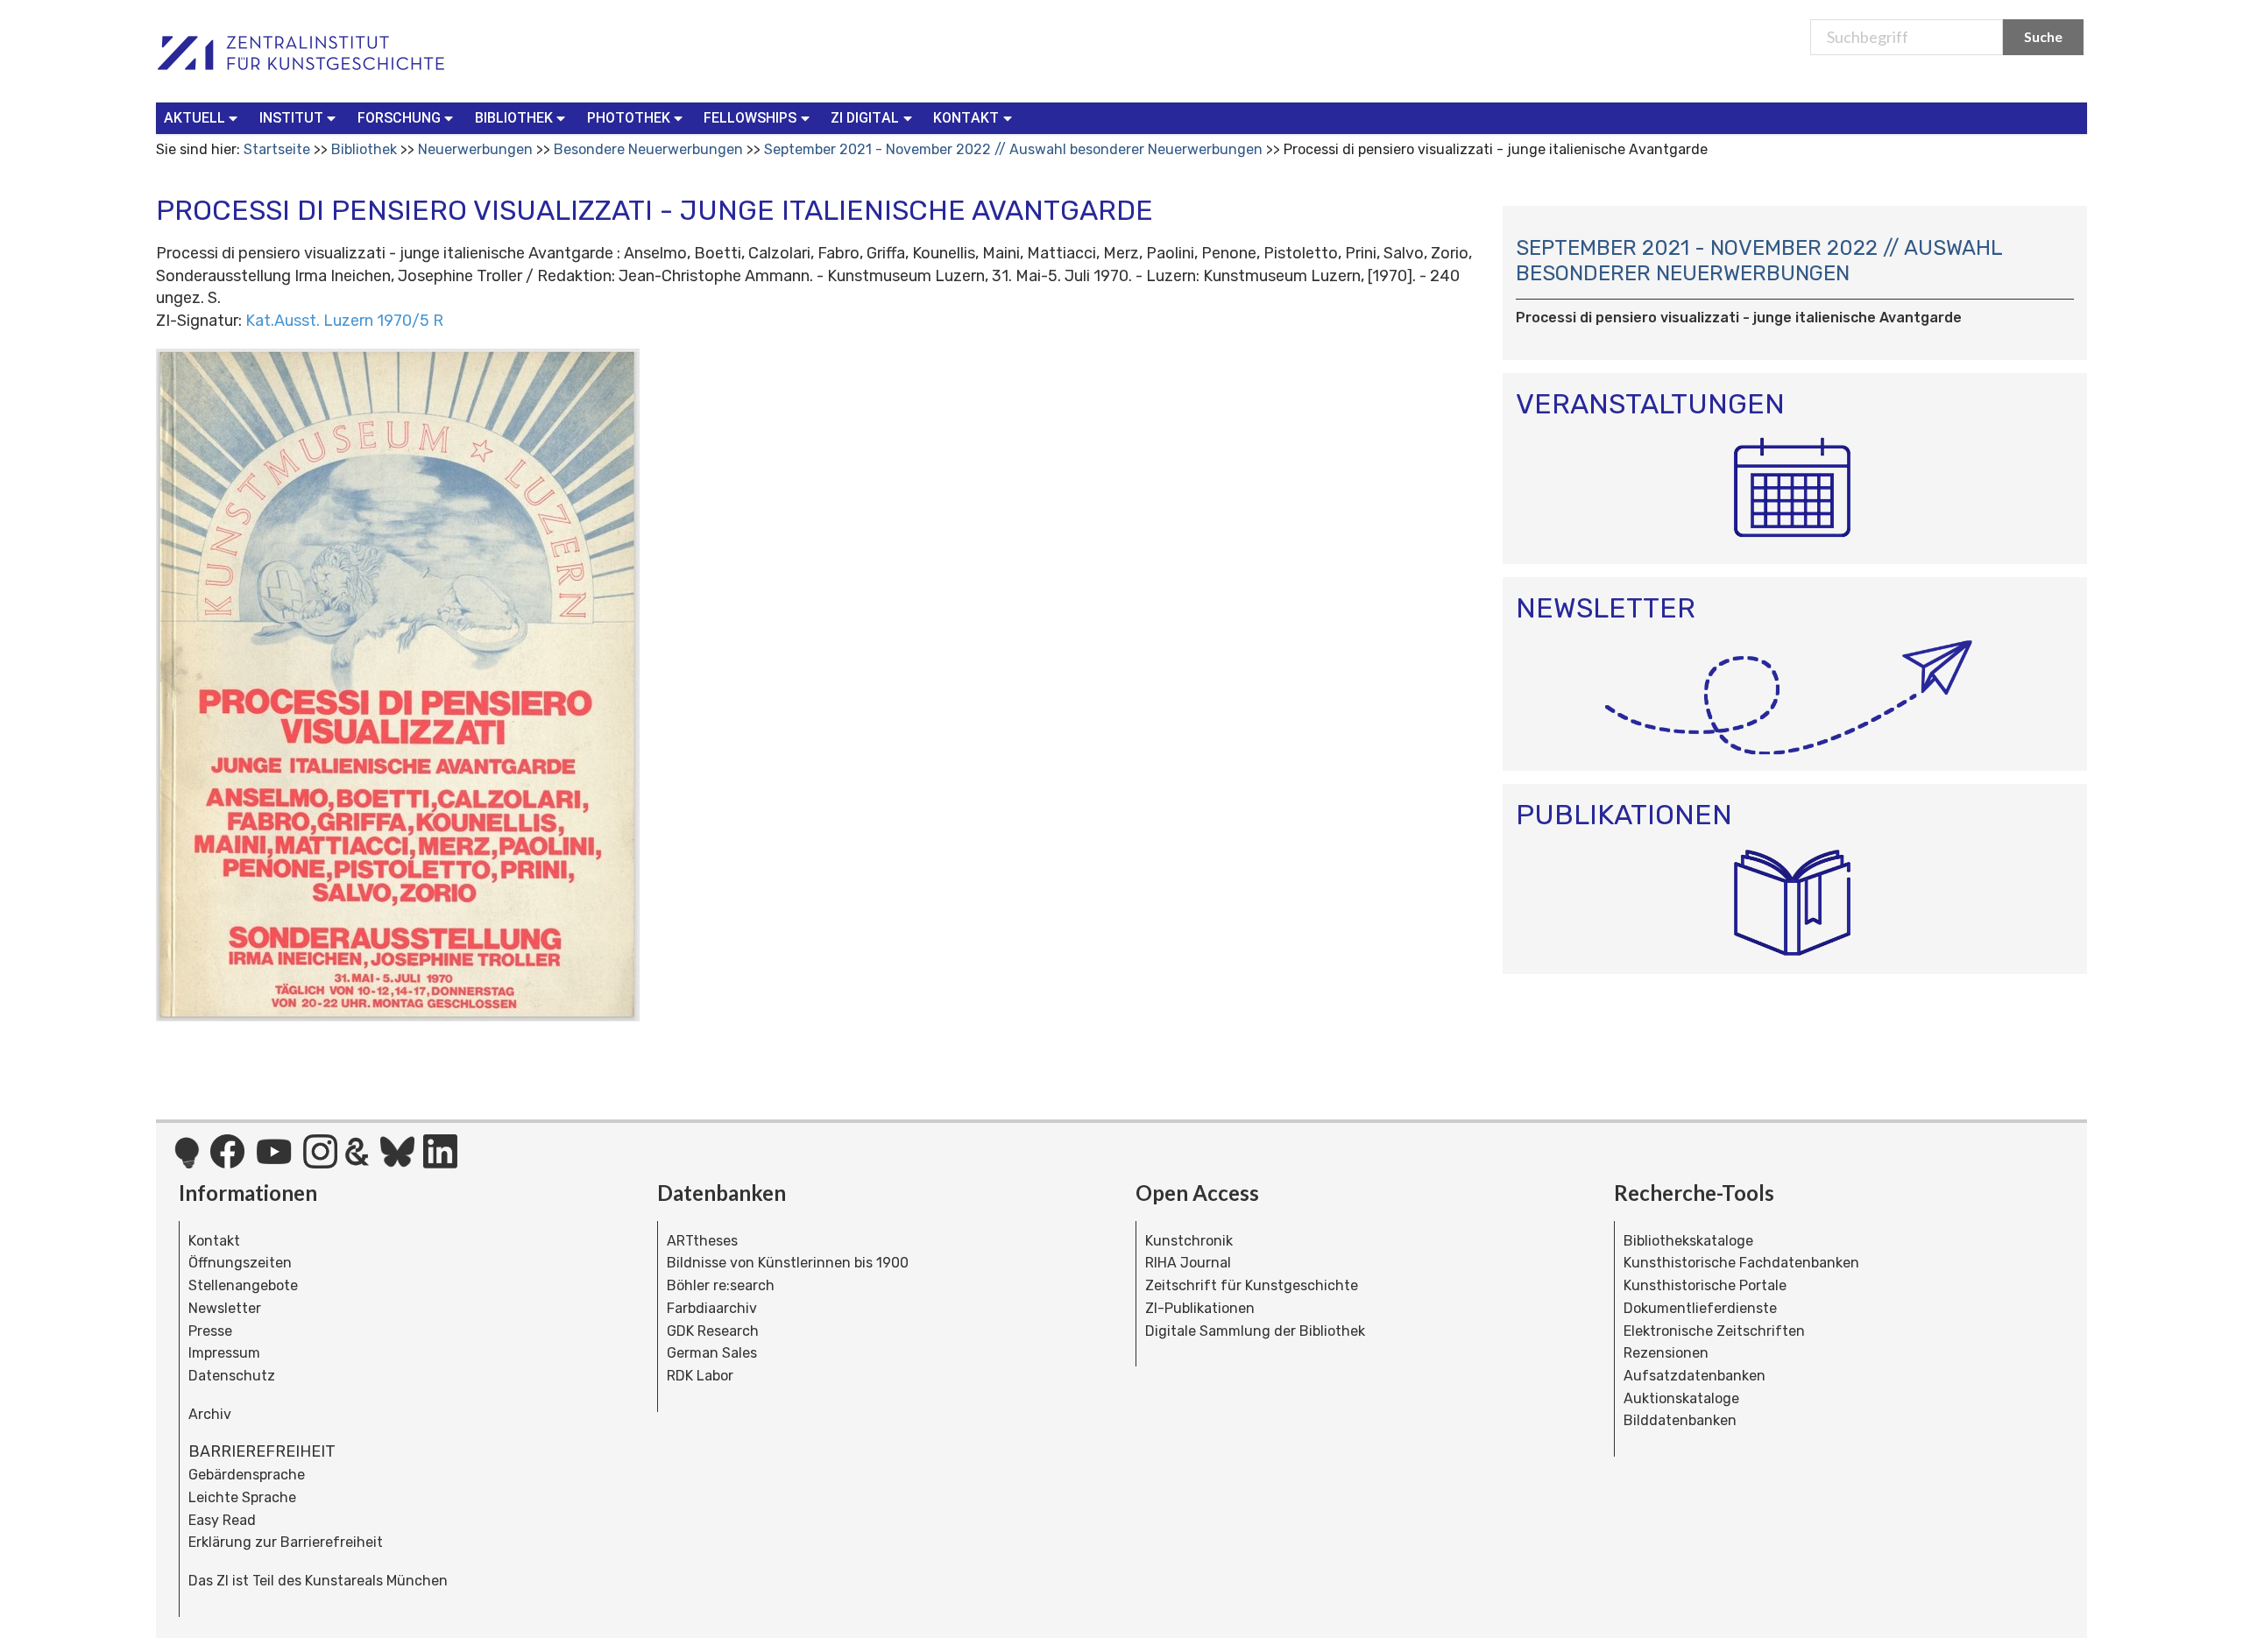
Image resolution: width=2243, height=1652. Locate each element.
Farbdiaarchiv (712, 1308)
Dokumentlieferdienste (1700, 1308)
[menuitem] (205, 118)
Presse (210, 1331)
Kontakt (214, 1241)
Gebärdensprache (247, 1475)
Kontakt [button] (966, 118)
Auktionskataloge (1681, 1398)
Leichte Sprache (242, 1497)
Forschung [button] (399, 118)
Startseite (277, 149)
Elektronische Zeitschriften (1714, 1331)
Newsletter (225, 1308)
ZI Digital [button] (865, 118)
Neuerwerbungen (475, 149)
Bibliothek (364, 149)
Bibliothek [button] (514, 118)
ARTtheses (702, 1241)
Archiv (210, 1414)
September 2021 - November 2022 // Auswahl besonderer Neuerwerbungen (1013, 149)
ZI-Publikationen (1200, 1308)
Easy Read (222, 1520)
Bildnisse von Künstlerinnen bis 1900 (788, 1263)
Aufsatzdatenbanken (1695, 1376)
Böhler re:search (721, 1285)
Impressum (224, 1353)
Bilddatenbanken (1680, 1420)
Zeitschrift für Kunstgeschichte (1252, 1285)
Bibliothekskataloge (1688, 1241)
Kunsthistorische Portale (1705, 1285)
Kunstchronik (1189, 1241)
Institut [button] (291, 118)
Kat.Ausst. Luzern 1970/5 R (344, 321)
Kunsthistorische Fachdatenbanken (1741, 1263)
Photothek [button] (629, 118)
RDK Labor (700, 1376)
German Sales (712, 1353)
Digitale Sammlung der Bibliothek (1255, 1331)
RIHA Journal (1188, 1263)
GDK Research (713, 1331)
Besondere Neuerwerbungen (648, 149)
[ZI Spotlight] (187, 1161)
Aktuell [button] (195, 118)
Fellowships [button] (750, 118)
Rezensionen (1666, 1353)
